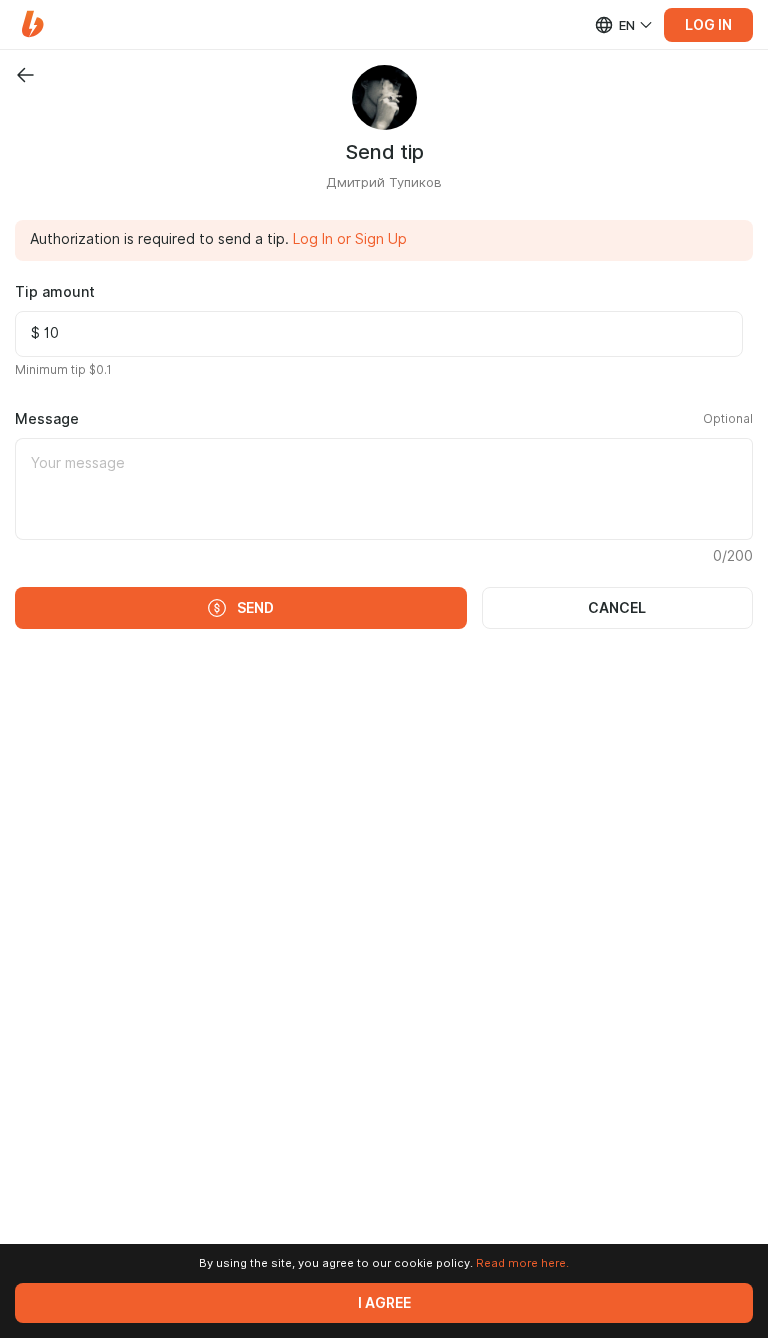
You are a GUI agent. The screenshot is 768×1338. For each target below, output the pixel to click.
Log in (708, 25)
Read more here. (522, 1263)
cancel (617, 608)
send (255, 608)
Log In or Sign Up (350, 239)
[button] (32, 24)
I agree (384, 1303)
